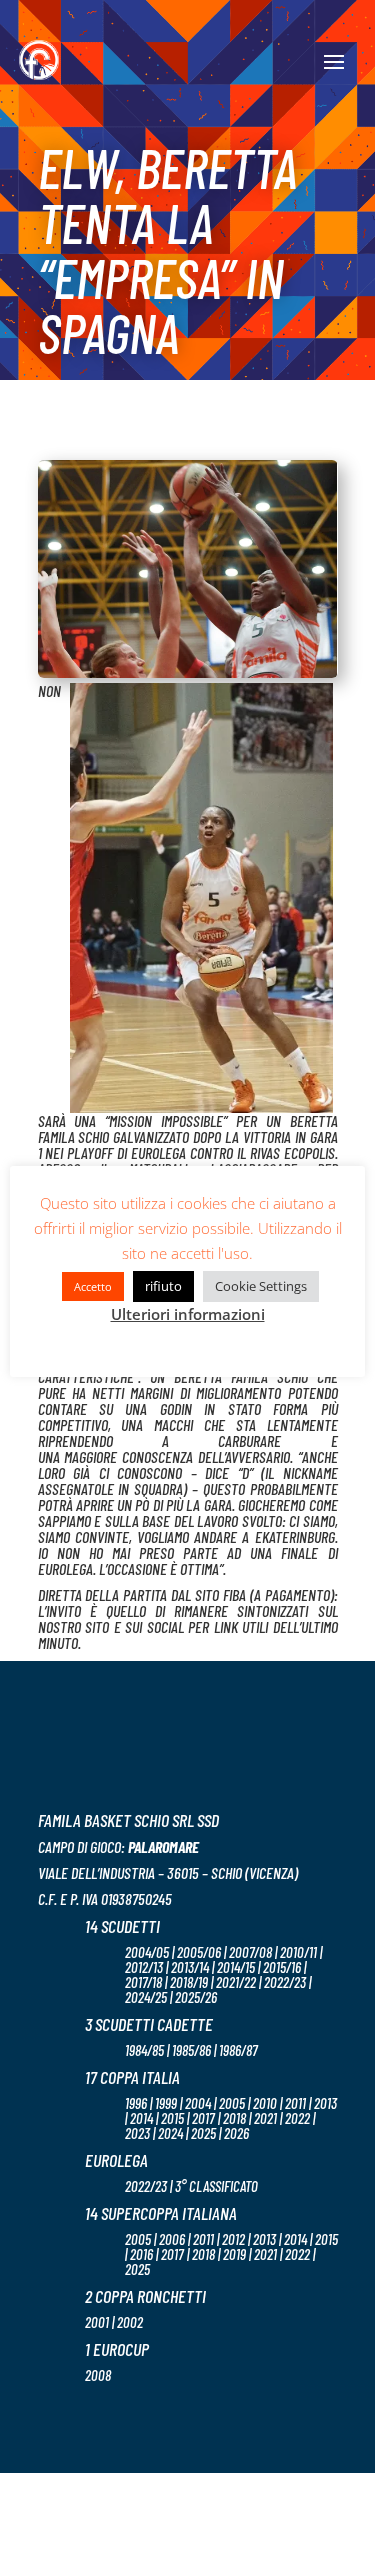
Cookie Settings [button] (261, 1286)
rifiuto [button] (163, 1286)
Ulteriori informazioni (188, 1314)
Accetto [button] (93, 1286)
